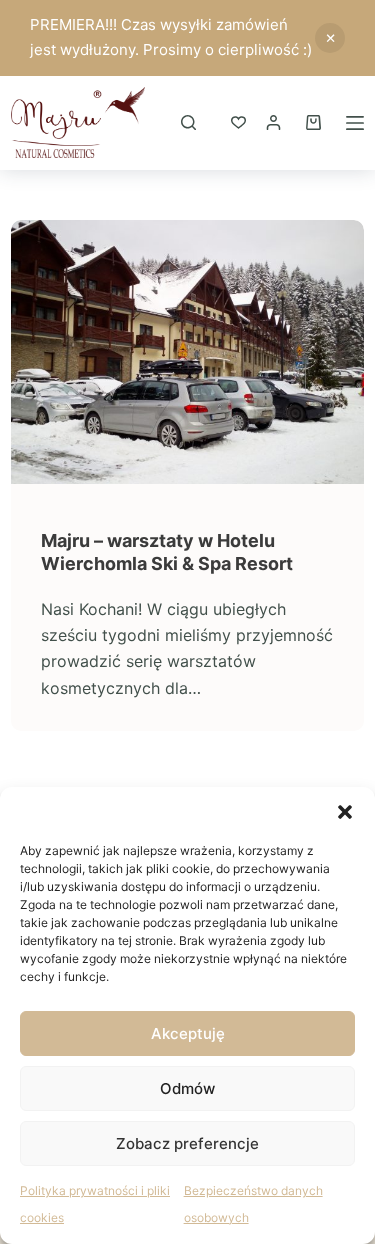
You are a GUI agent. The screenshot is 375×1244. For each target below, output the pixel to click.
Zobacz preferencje (187, 1143)
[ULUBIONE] (238, 122)
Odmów (187, 1088)
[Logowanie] (273, 122)
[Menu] (355, 123)
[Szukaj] (188, 122)
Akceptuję (188, 1033)
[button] (345, 812)
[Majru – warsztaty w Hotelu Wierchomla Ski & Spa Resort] (187, 352)
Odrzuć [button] (330, 38)
